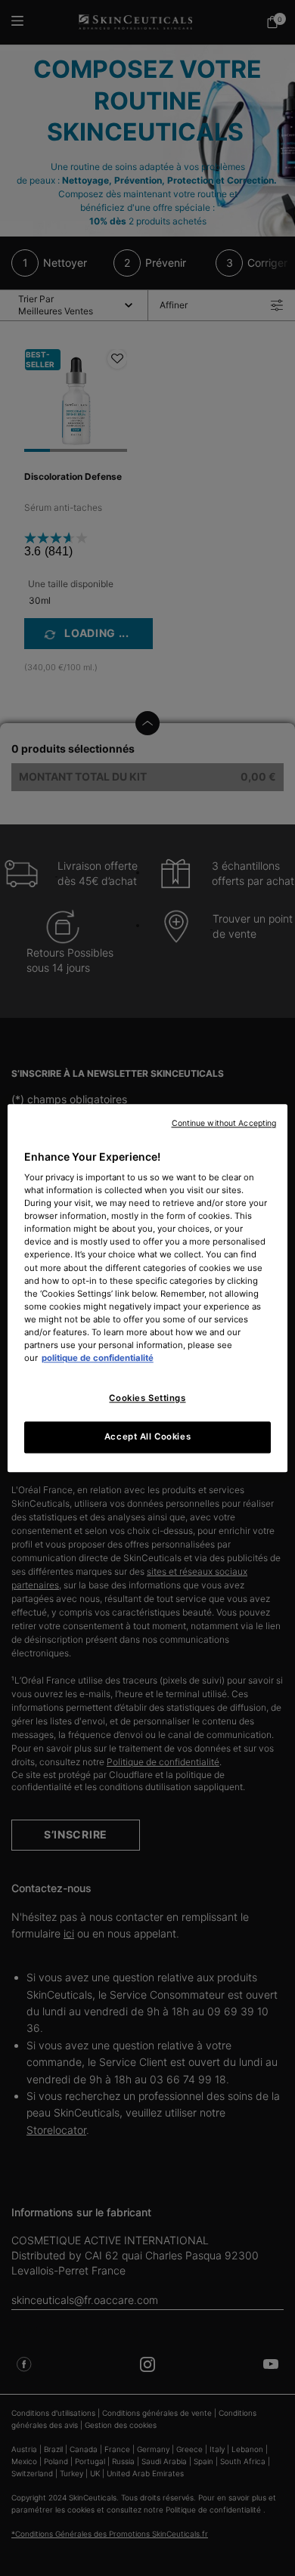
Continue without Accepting (224, 1123)
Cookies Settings (147, 1398)
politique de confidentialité (98, 1358)
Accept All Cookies (147, 1436)
